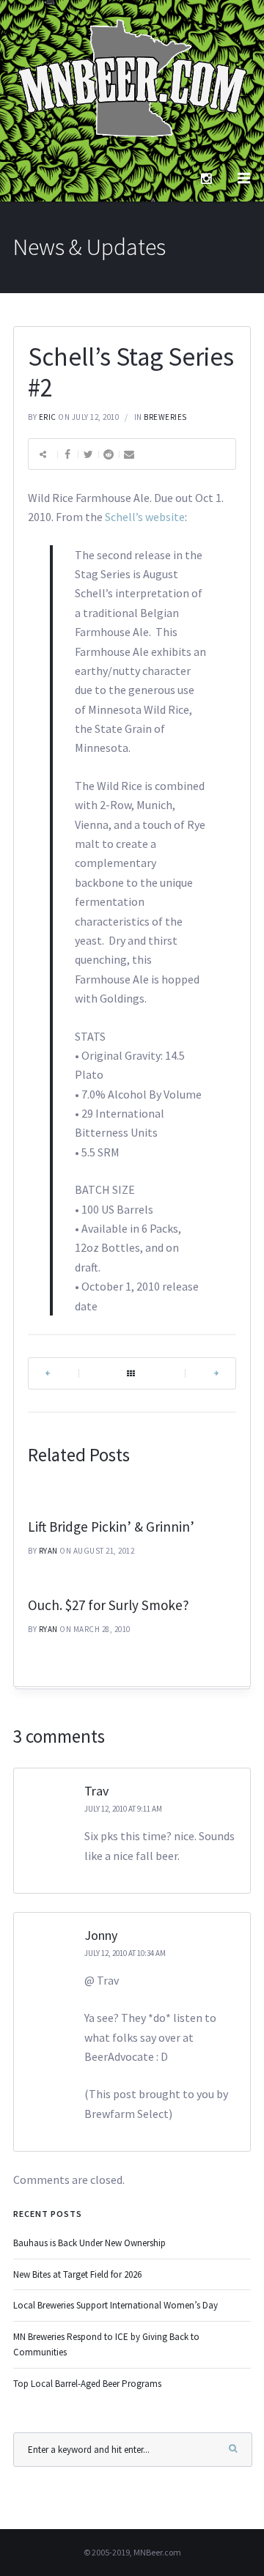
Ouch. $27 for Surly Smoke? (109, 1605)
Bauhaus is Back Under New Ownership (89, 2243)
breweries (165, 417)
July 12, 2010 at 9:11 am (123, 1809)
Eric (48, 417)
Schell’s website (145, 517)
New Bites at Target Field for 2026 (77, 2274)
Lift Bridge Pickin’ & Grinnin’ (111, 1527)
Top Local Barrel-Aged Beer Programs (87, 2384)
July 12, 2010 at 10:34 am (125, 1953)
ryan (48, 1551)
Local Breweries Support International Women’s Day (115, 2305)
